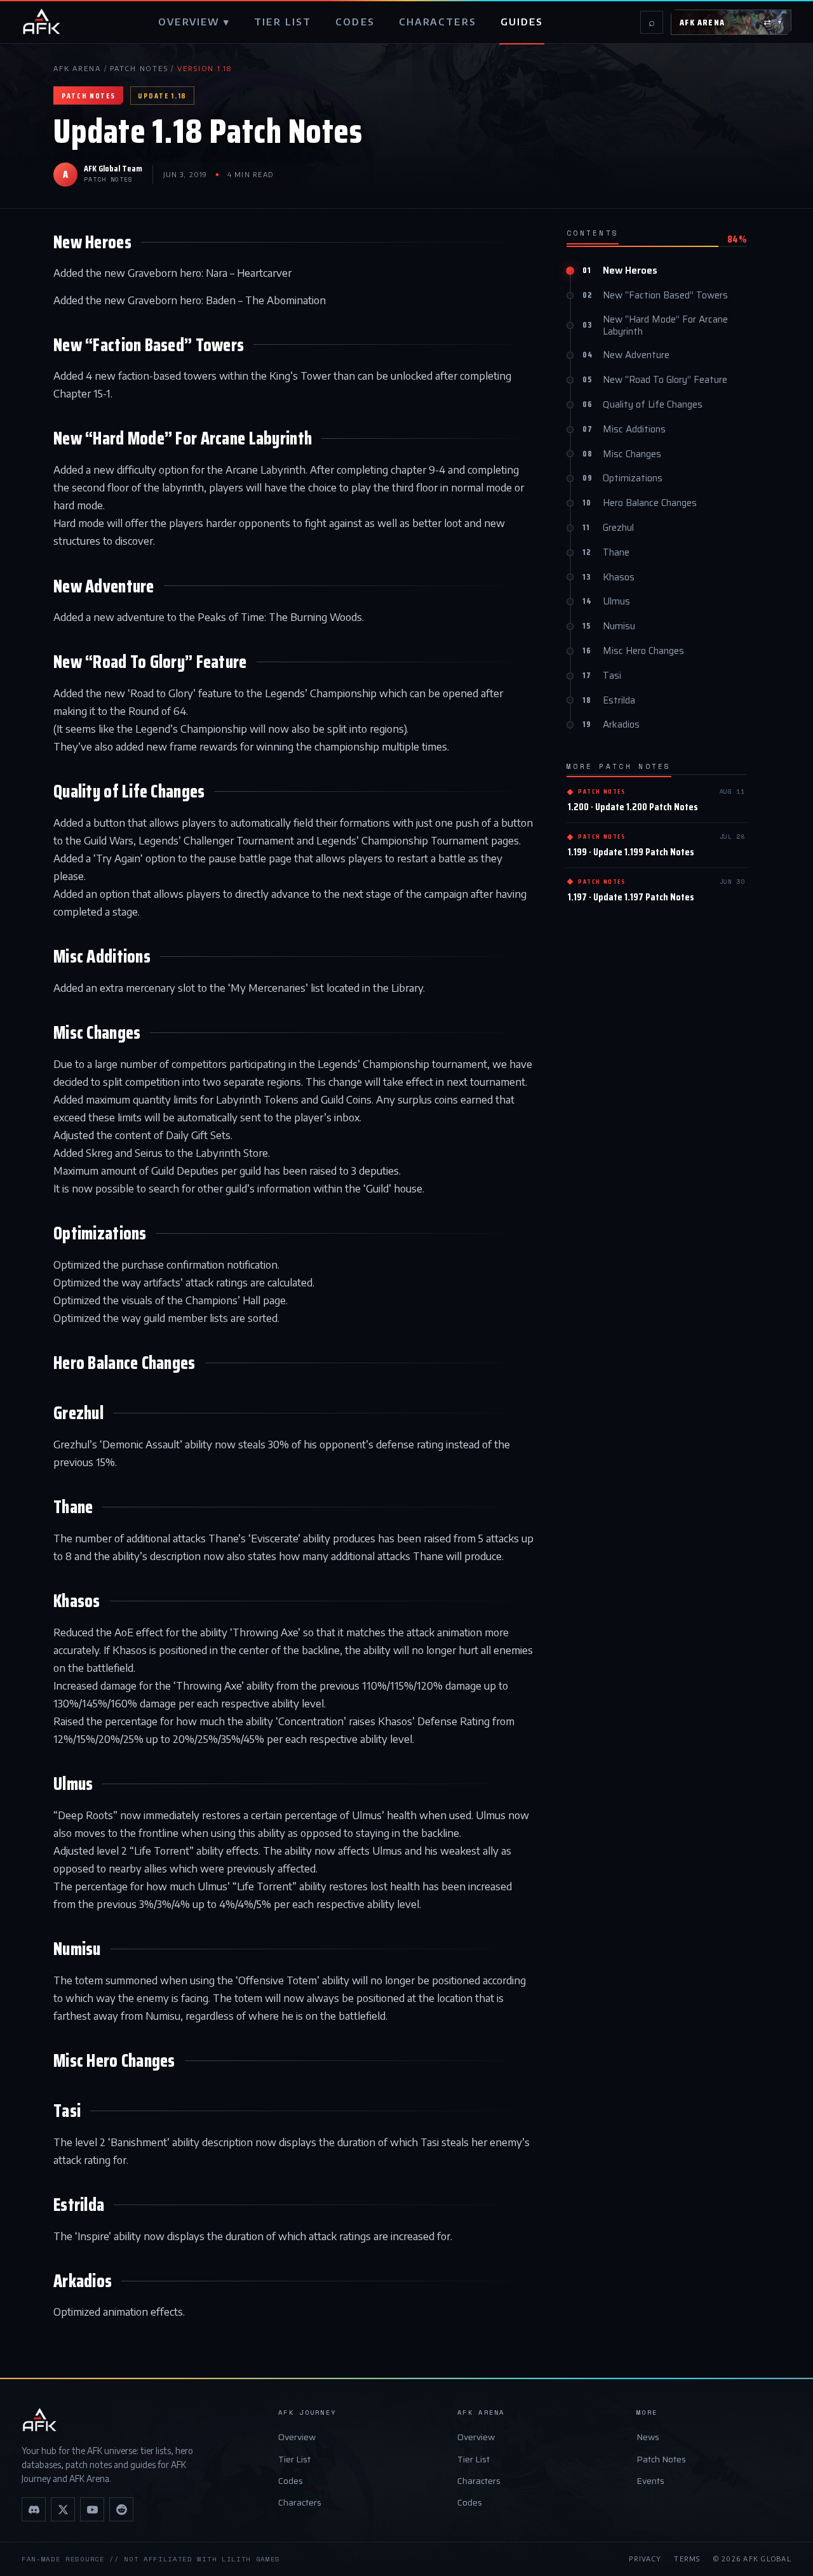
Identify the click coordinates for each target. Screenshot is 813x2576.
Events (650, 2481)
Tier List (294, 2459)
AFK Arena (77, 68)
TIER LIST (283, 22)
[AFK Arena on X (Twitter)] (63, 2509)
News (648, 2437)
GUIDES (522, 22)
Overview (297, 2437)
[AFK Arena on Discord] (34, 2509)
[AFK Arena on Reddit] (121, 2509)
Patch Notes (139, 68)
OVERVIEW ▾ (194, 22)
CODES (355, 22)
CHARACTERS (438, 22)
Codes (291, 2481)
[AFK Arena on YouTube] (92, 2509)
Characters (300, 2502)
